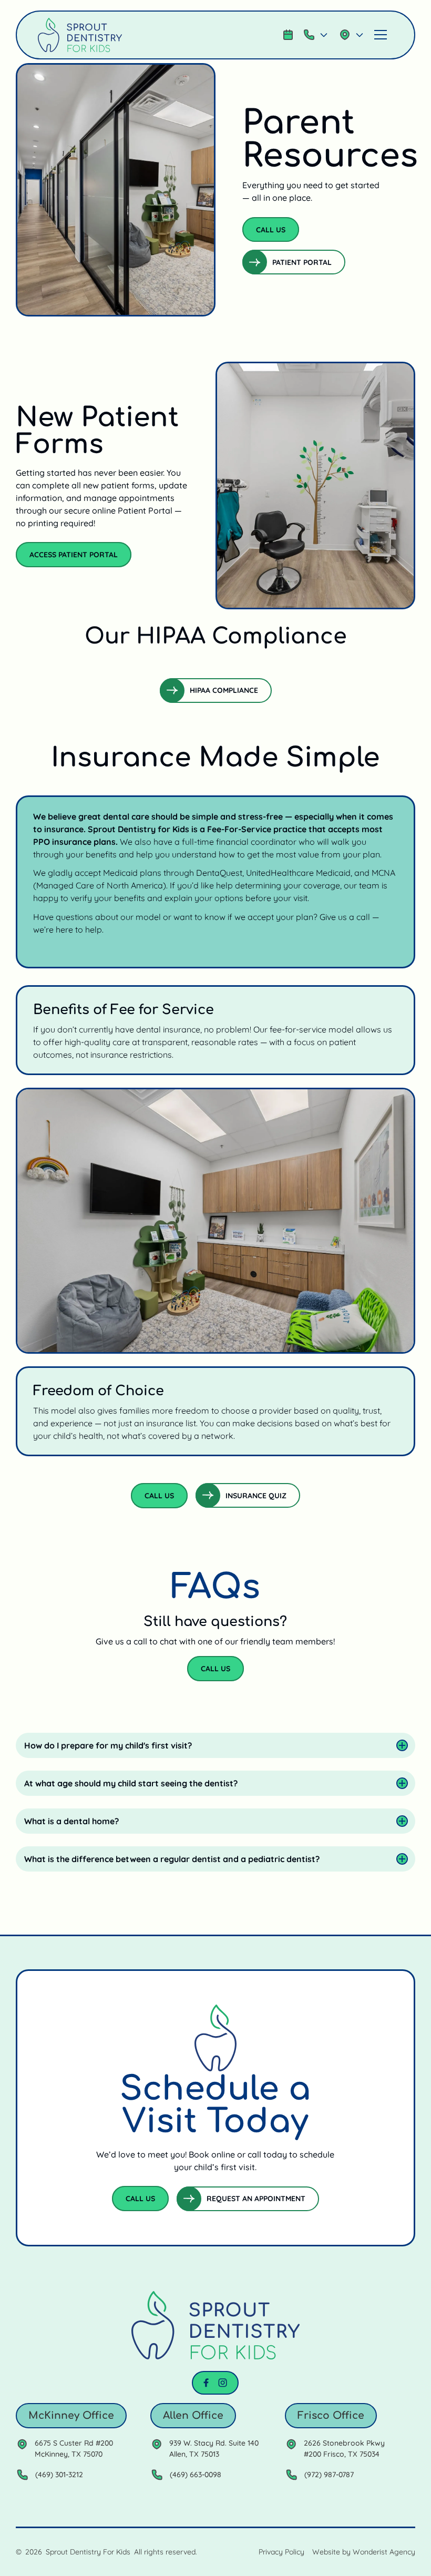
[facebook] (206, 2383)
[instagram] (223, 2383)
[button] (316, 35)
